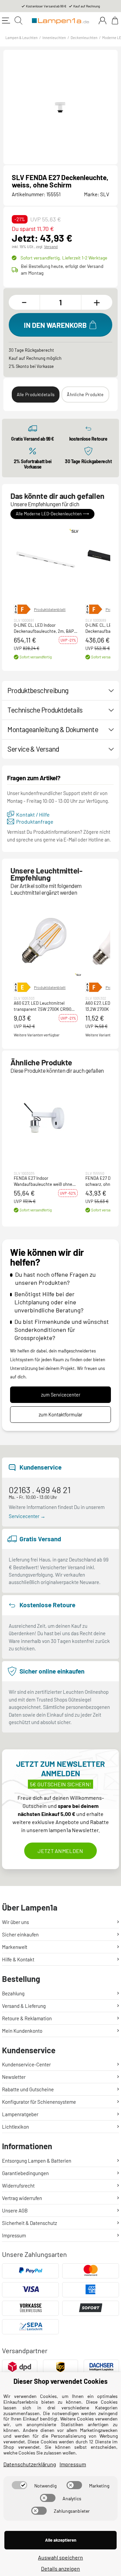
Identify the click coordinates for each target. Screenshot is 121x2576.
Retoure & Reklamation (27, 2018)
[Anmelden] (103, 21)
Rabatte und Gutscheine (28, 2089)
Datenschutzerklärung (30, 2464)
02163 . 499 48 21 (40, 1490)
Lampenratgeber (20, 2114)
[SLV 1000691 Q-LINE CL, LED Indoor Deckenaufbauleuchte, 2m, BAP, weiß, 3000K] (46, 562)
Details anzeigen (61, 2568)
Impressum (14, 2235)
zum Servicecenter (61, 1395)
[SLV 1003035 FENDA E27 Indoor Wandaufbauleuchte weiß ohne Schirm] (46, 1119)
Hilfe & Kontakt (18, 1959)
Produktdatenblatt (50, 609)
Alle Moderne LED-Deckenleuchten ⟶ (52, 514)
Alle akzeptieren (61, 2540)
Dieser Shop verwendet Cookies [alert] (61, 2381)
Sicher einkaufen (20, 1934)
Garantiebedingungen (25, 2173)
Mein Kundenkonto (22, 2031)
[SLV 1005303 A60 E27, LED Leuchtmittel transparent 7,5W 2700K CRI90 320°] (46, 940)
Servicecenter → (27, 1516)
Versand (51, 246)
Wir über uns (15, 1922)
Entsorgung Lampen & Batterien (37, 2161)
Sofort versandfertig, (64, 258)
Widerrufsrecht (18, 2186)
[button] (46, 562)
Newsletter (14, 2077)
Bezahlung (13, 1993)
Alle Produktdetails (36, 394)
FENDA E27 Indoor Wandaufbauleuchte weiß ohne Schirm (43, 1182)
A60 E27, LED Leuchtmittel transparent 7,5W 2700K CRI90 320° (43, 1006)
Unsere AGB (15, 2210)
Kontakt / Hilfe (33, 814)
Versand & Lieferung (24, 2006)
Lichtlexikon (15, 2127)
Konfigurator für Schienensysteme (39, 2102)
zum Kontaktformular (61, 1415)
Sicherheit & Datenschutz (30, 2223)
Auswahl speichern (61, 2557)
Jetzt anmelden (60, 1851)
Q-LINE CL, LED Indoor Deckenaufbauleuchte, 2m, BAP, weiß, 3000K (44, 628)
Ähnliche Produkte (85, 394)
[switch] (19, 2485)
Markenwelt (15, 1947)
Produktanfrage (35, 821)
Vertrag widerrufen (22, 2198)
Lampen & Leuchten (22, 38)
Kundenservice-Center (26, 2064)
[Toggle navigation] (6, 21)
